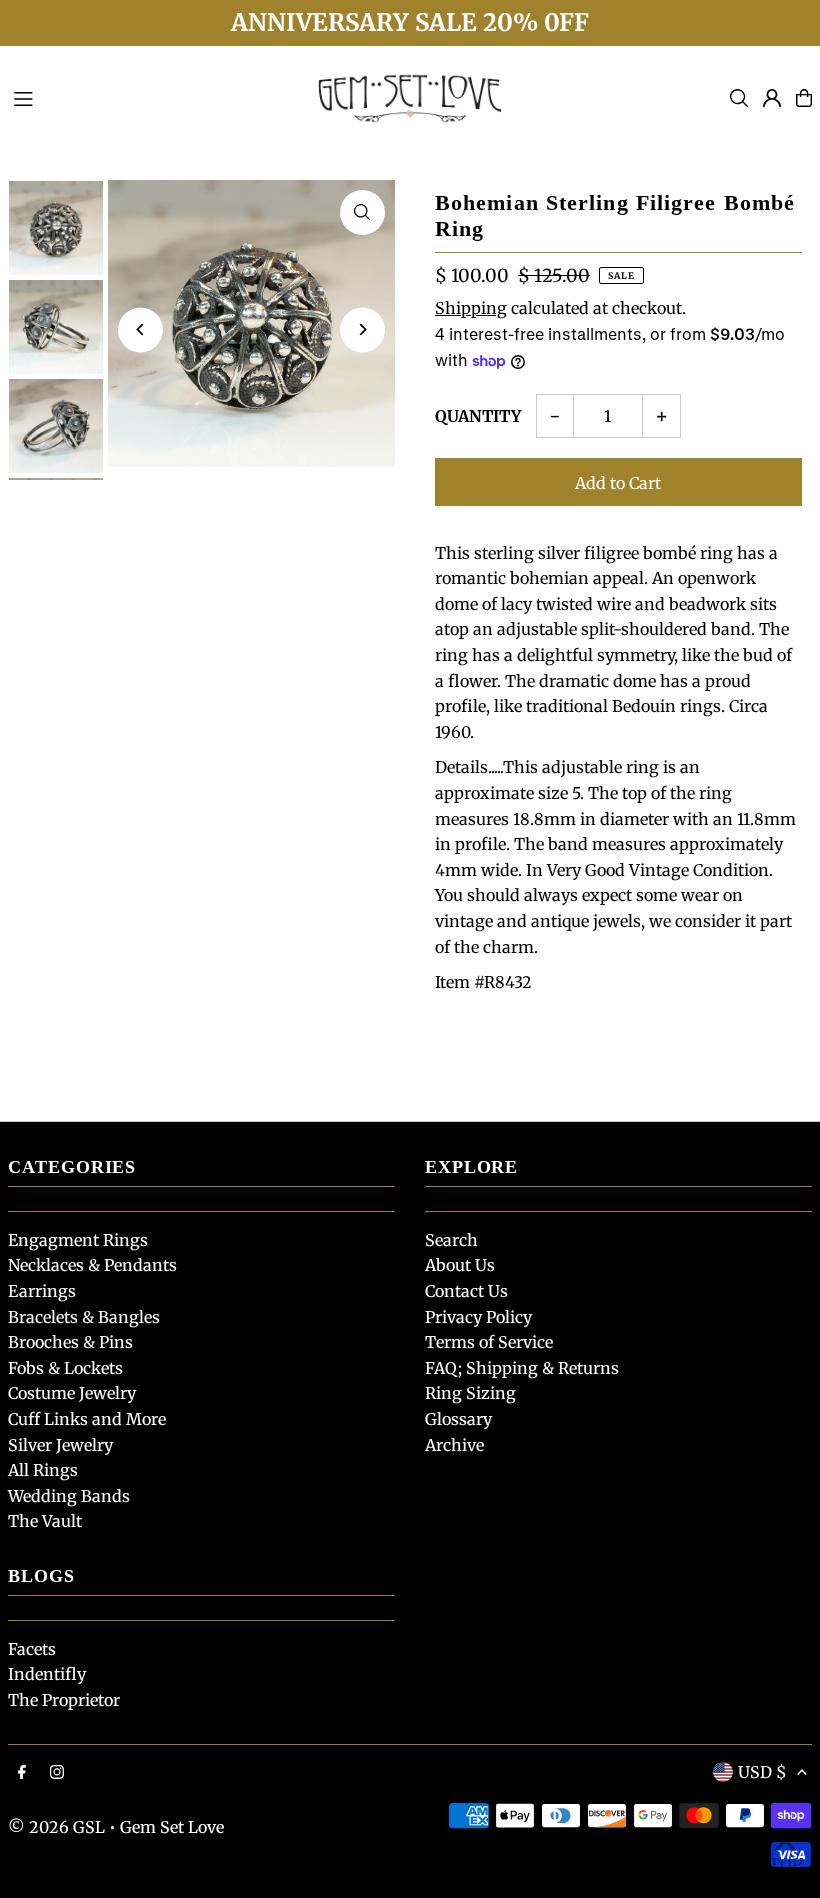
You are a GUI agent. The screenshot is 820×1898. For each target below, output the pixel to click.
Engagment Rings (78, 1240)
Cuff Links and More (87, 1419)
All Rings (43, 1470)
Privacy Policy (478, 1317)
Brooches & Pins (70, 1342)
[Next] (362, 329)
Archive (454, 1445)
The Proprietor (64, 1700)
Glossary (458, 1419)
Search (451, 1240)
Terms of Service (489, 1342)
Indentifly (47, 1674)
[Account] (772, 98)
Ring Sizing (470, 1393)
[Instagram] (57, 1773)
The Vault (45, 1521)
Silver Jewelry (60, 1445)
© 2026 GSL (56, 1827)
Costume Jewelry (72, 1393)
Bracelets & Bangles (84, 1317)
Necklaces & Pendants (92, 1265)
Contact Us (466, 1291)
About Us (460, 1265)
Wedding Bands (69, 1496)
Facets (32, 1649)
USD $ (762, 1772)
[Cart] (804, 98)
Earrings (42, 1291)
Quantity (478, 416)
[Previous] (140, 329)
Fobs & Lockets (65, 1368)
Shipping (471, 308)
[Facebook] (22, 1773)
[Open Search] (739, 98)
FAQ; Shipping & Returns (522, 1368)
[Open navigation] (151, 97)
